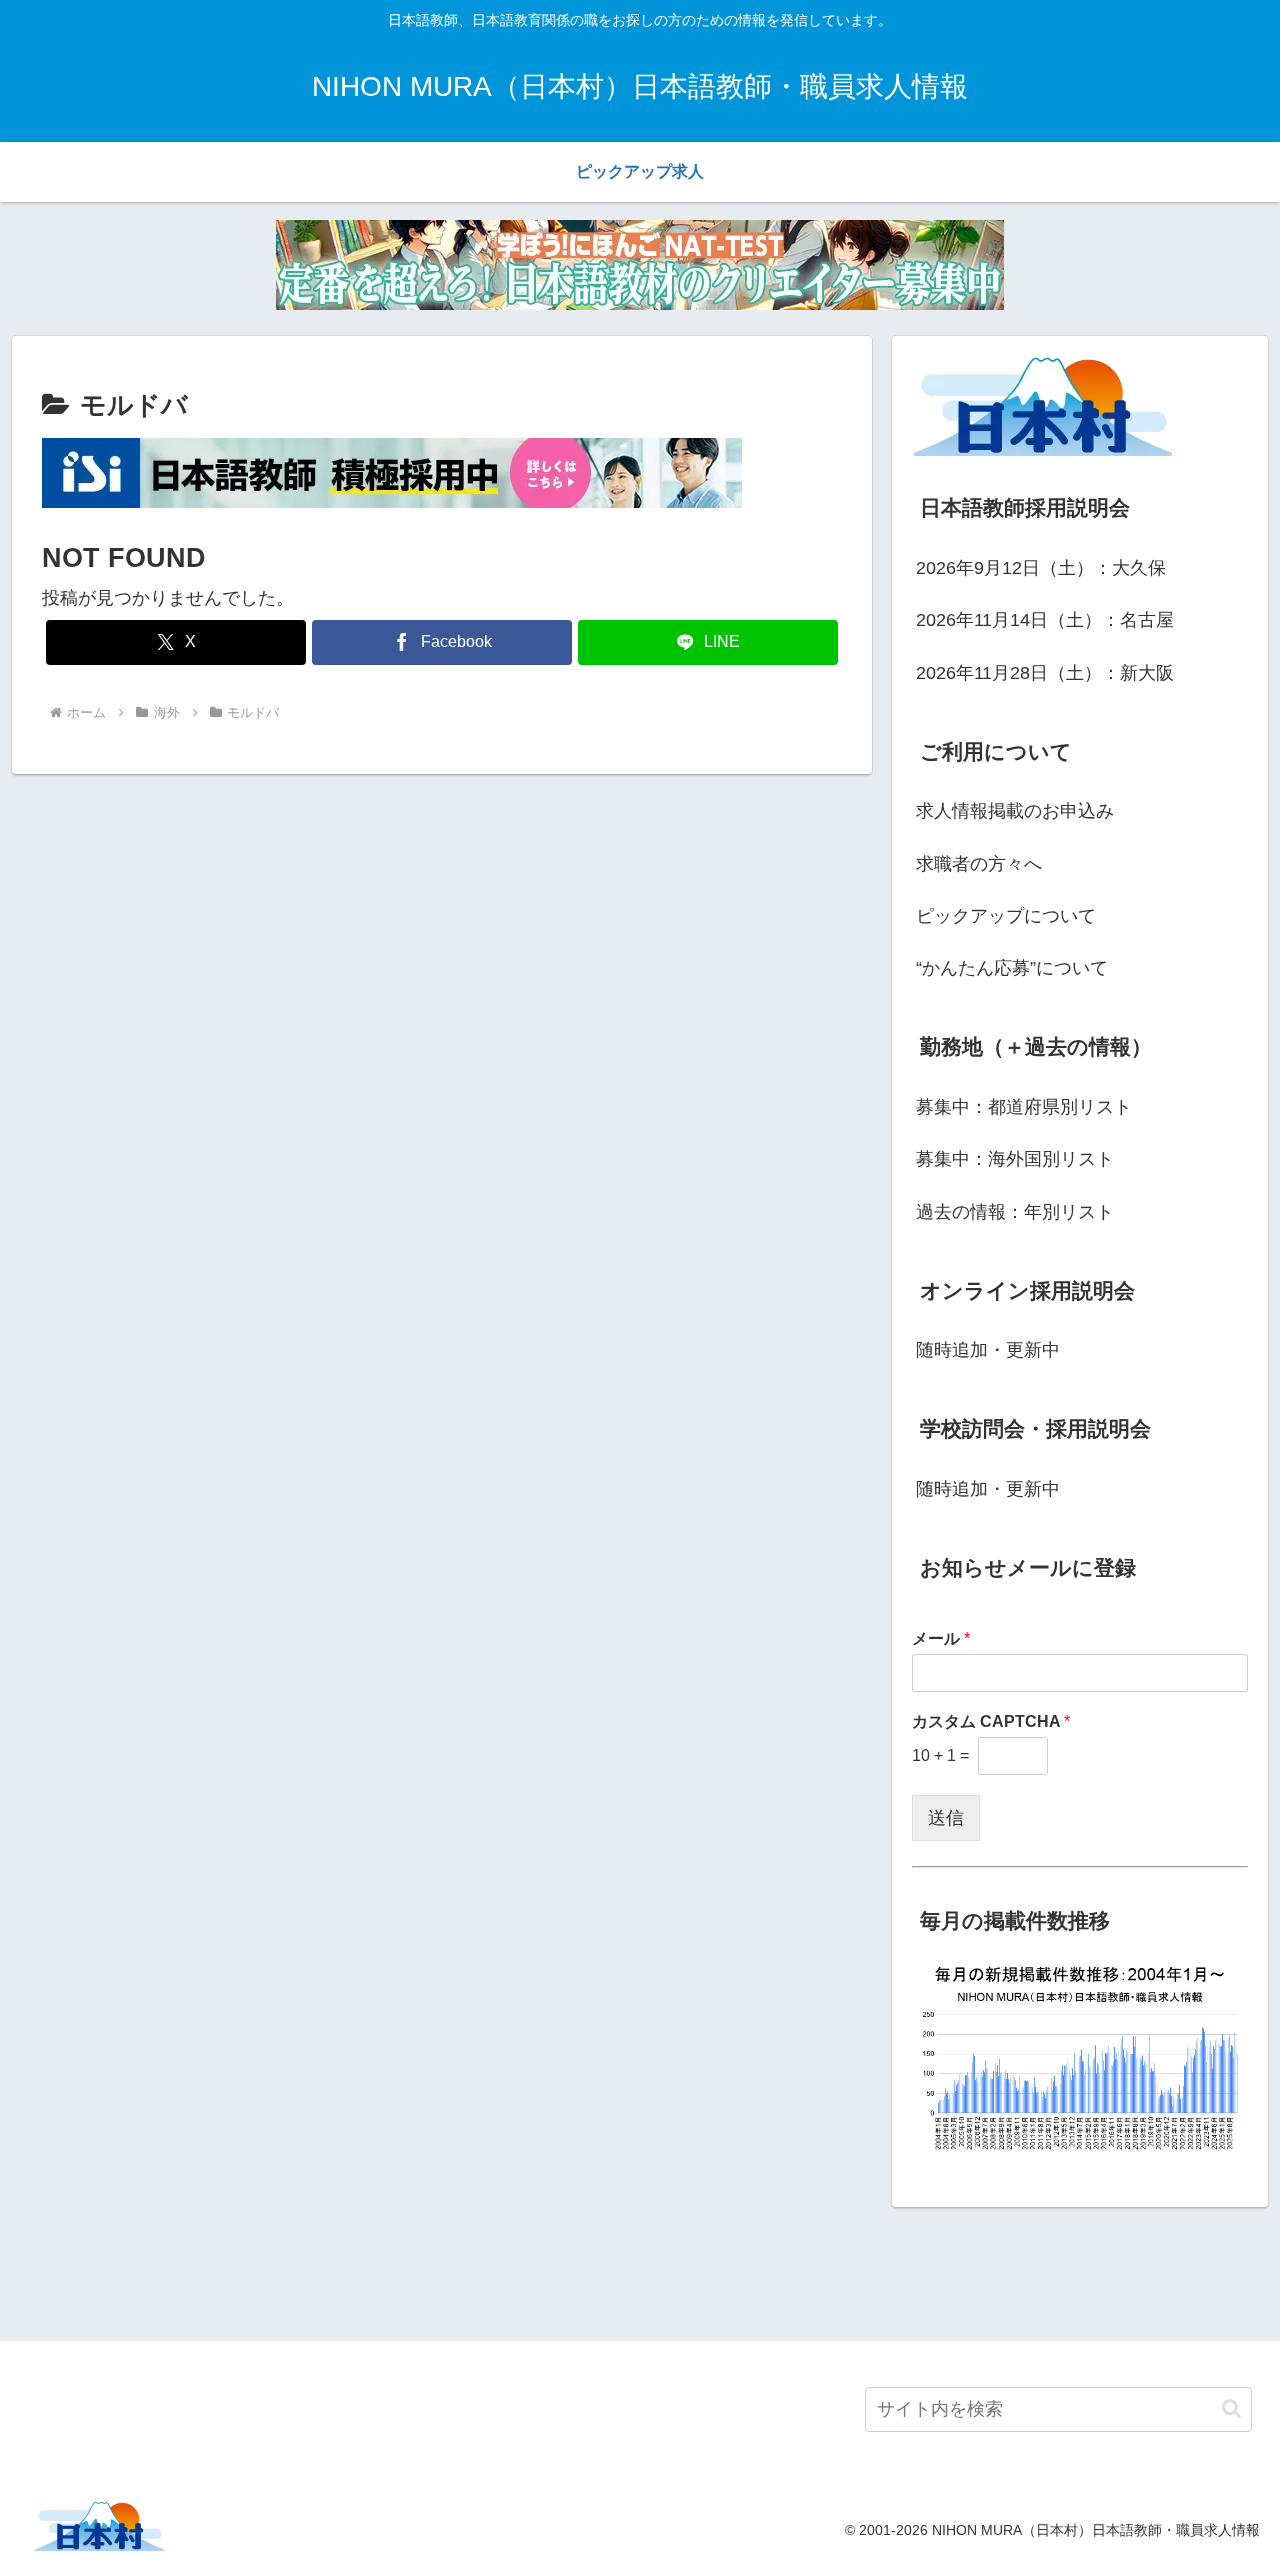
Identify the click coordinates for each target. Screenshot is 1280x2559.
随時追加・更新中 (988, 1350)
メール (941, 1638)
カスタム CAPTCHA (991, 1721)
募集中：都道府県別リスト (1024, 1107)
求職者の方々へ (979, 864)
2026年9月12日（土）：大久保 (1041, 568)
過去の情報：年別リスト (1015, 1212)
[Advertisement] (640, 2270)
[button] (1231, 2408)
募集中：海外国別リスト (1015, 1159)
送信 (946, 1818)
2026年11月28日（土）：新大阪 (1045, 673)
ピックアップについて (1006, 916)
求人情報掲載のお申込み (1015, 811)
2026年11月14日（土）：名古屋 (1045, 620)
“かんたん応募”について (1012, 968)
